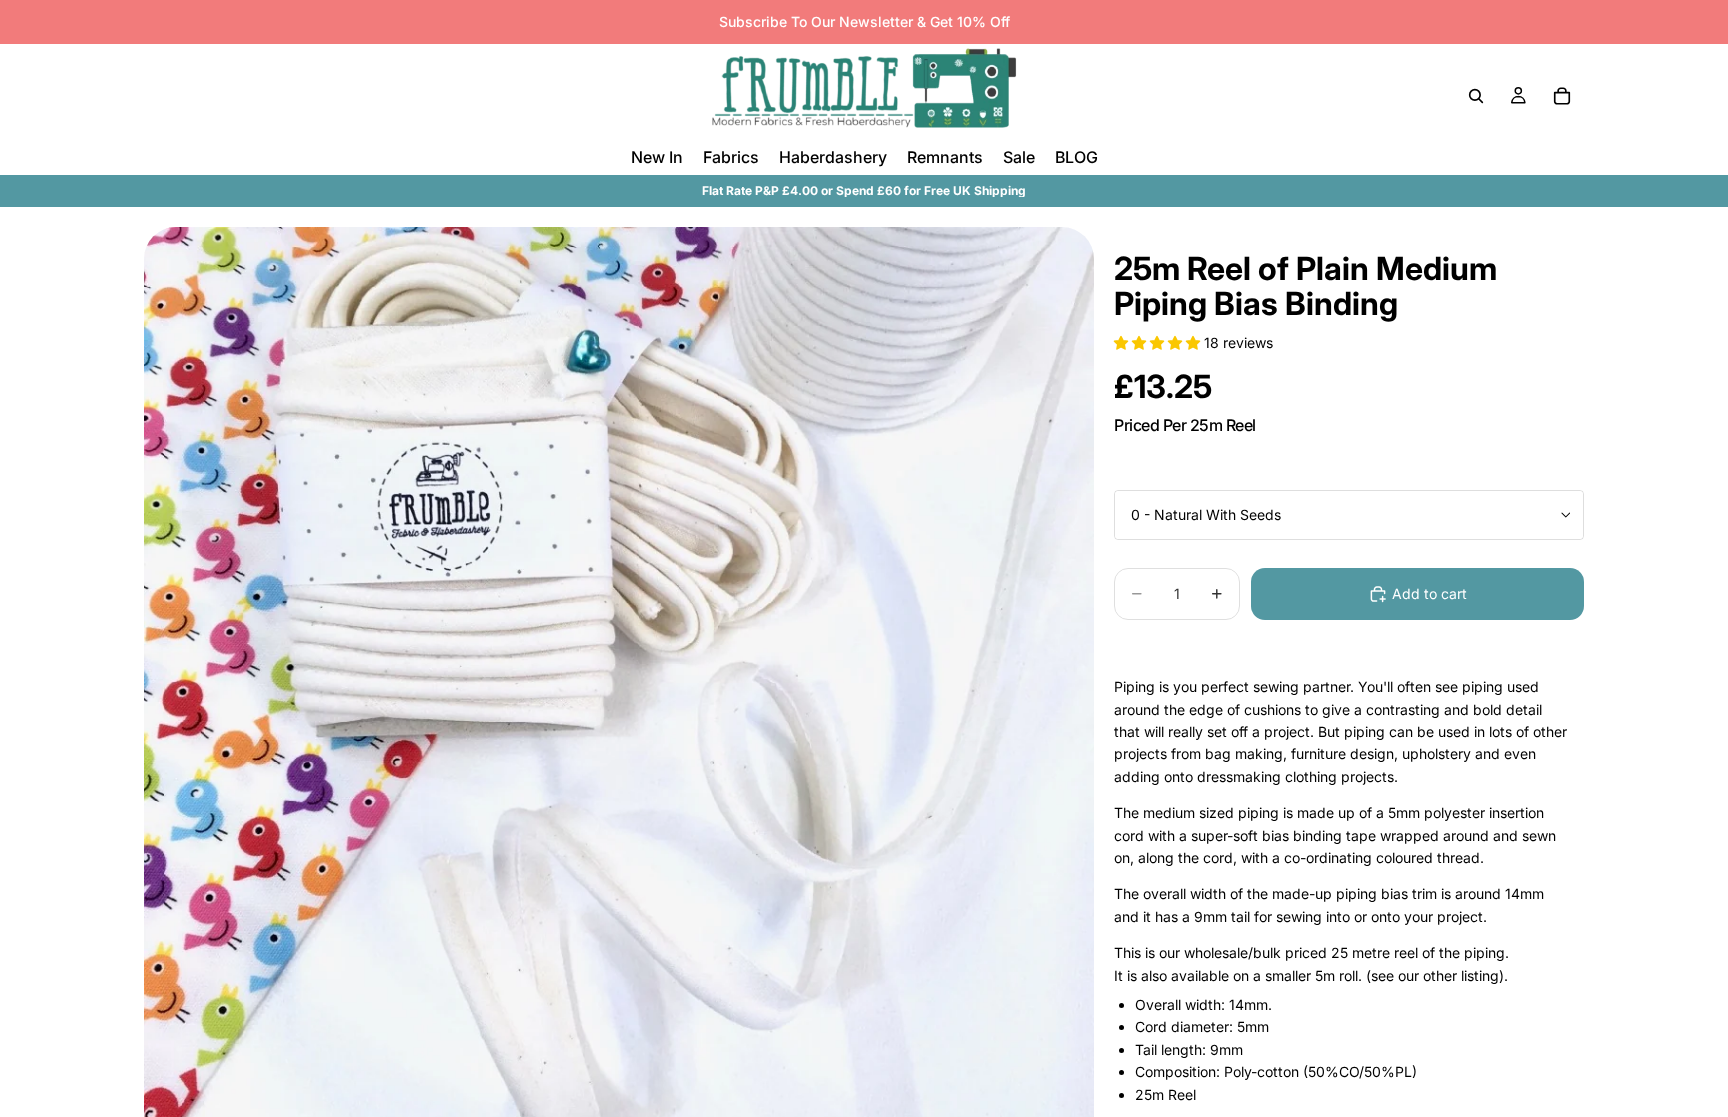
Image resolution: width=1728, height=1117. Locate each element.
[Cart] (1562, 96)
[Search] (1476, 96)
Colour (1135, 473)
